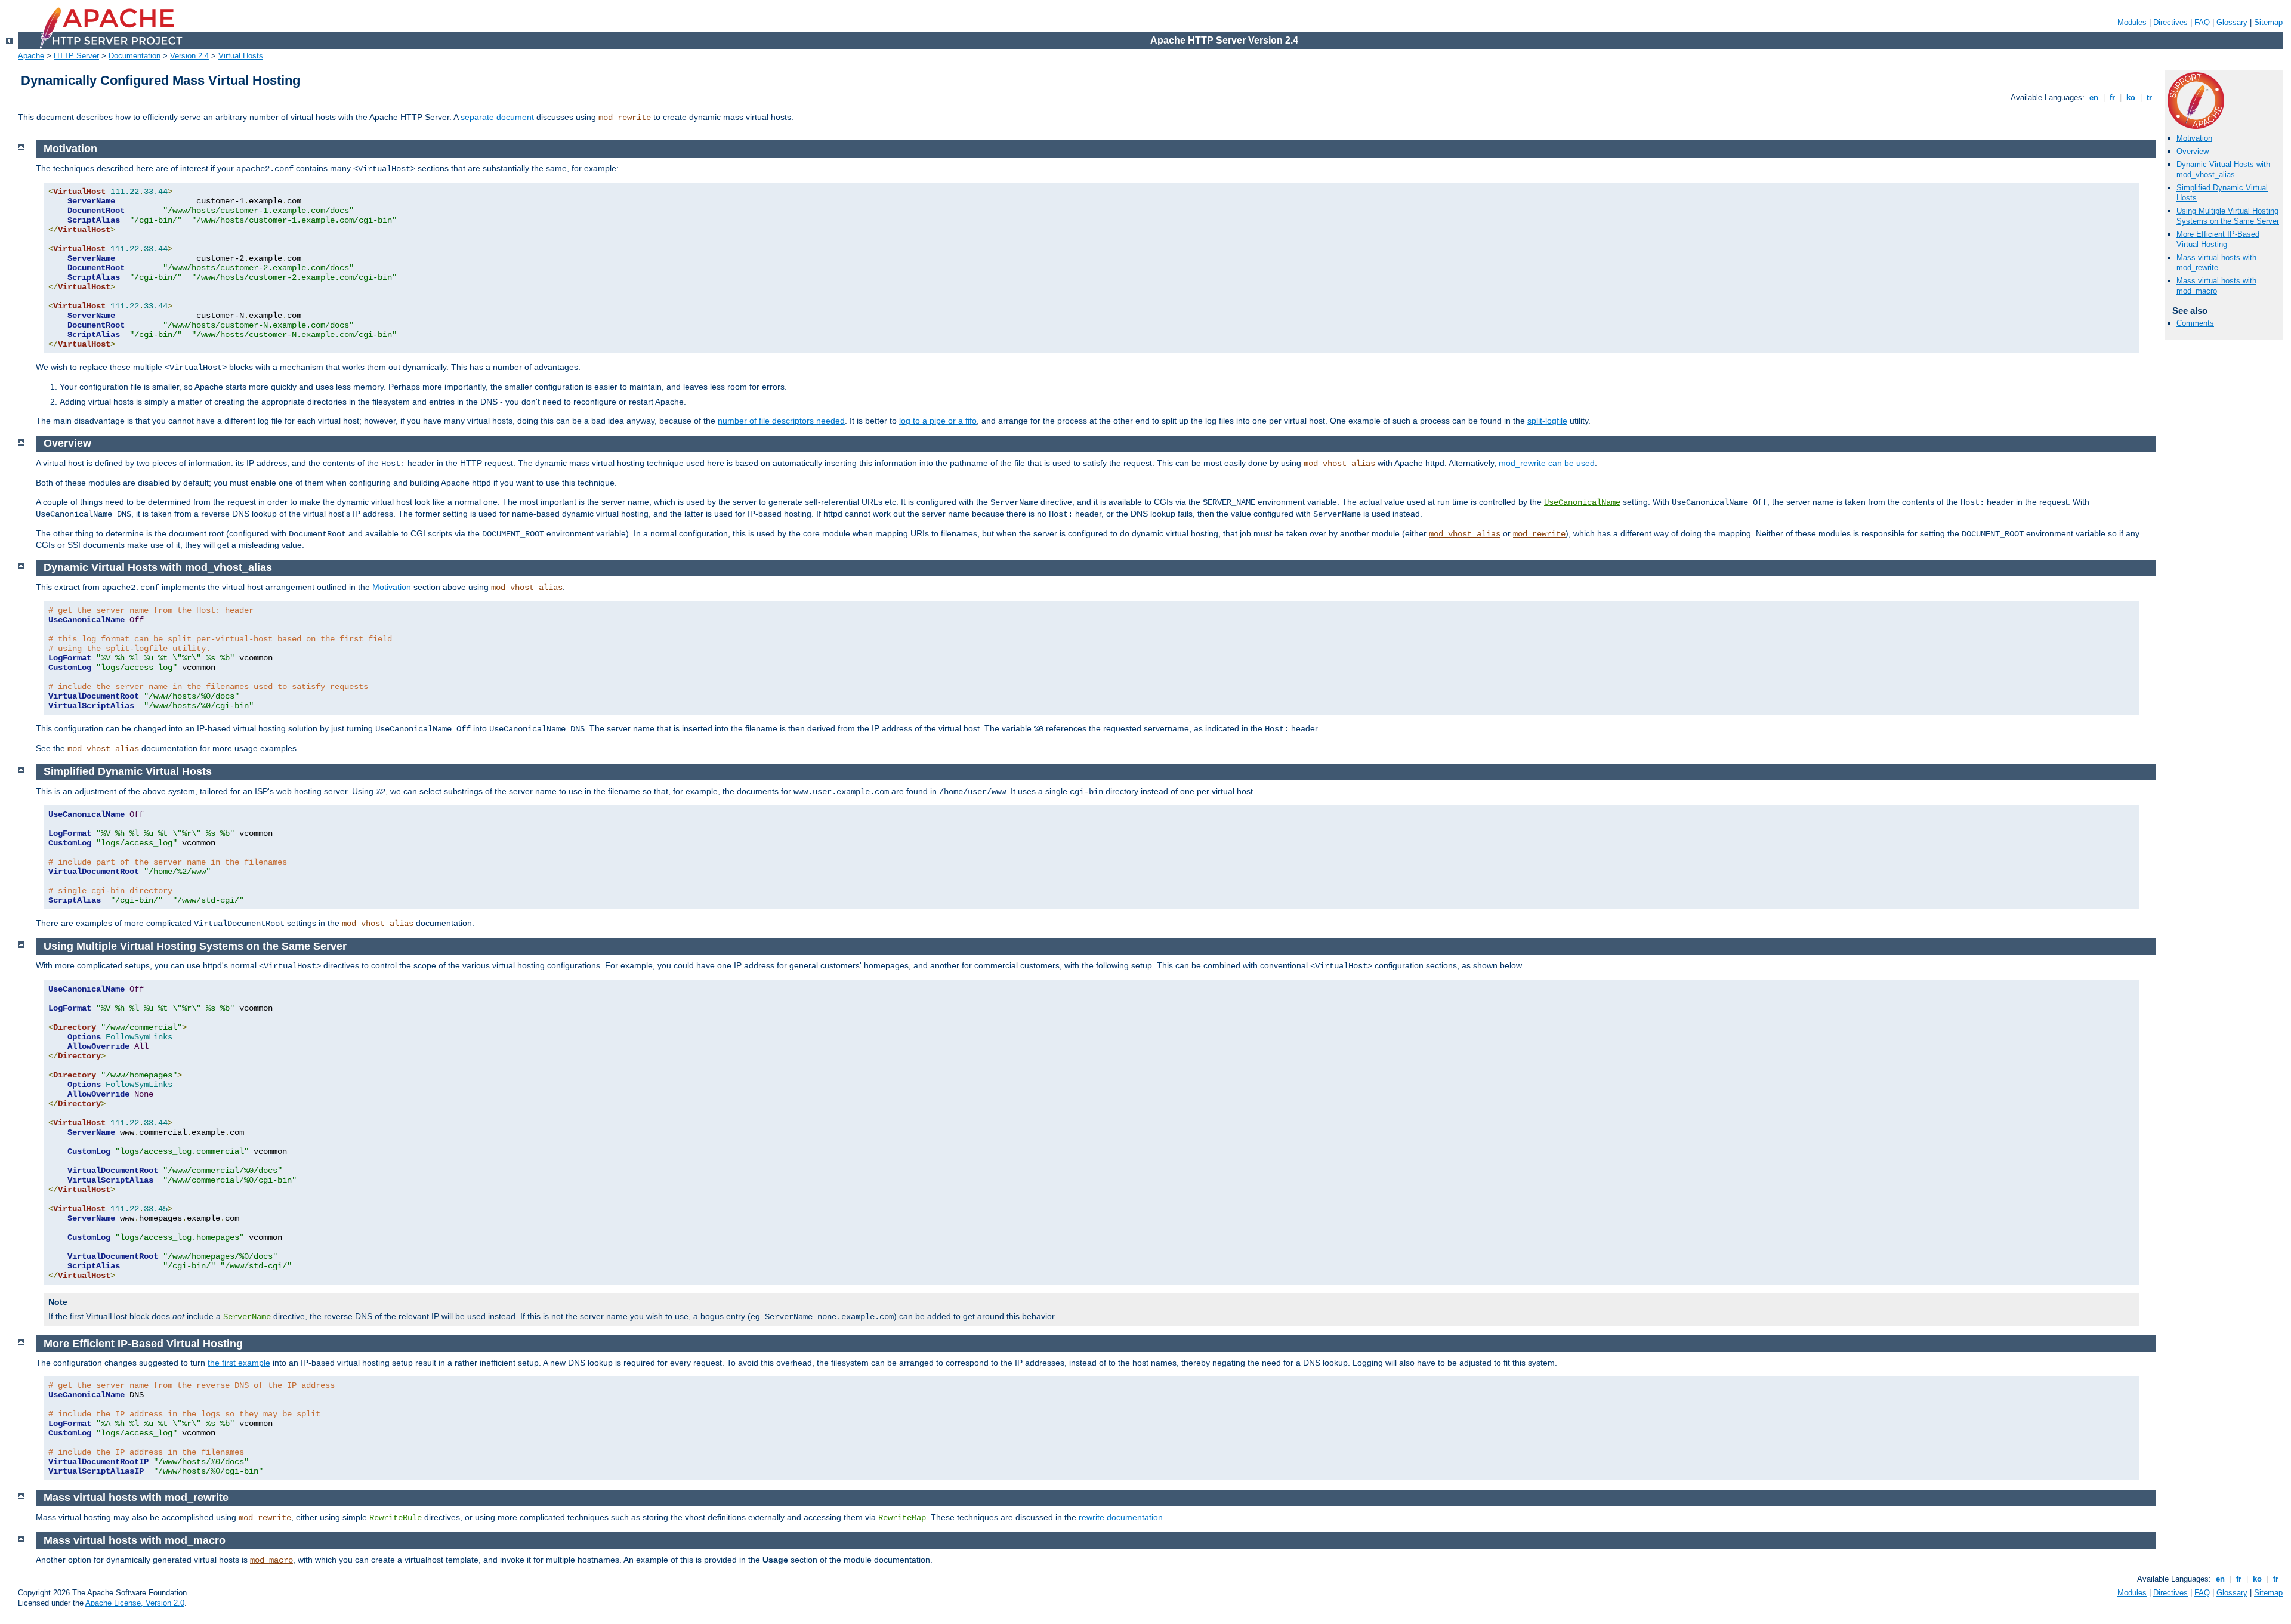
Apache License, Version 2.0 (135, 1603)
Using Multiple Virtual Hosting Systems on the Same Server (2228, 216)
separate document (497, 117)
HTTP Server (76, 56)
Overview (2193, 151)
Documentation (135, 56)
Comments (2195, 323)
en (2094, 98)
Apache (31, 56)
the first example (239, 1363)
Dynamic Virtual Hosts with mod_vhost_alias (2223, 169)
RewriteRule (396, 1518)
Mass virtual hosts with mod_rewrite (2216, 263)
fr (2112, 98)
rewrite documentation (1121, 1517)
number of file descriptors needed (781, 421)
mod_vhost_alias (1339, 464)
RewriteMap (902, 1518)
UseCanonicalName (1582, 502)
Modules (2132, 22)
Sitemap (2268, 22)
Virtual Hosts (241, 56)
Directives (2170, 22)
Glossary (2232, 22)
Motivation (2194, 138)
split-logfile (1547, 421)
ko (2131, 98)
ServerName (247, 1317)
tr (2149, 98)
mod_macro (271, 1560)
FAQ (2202, 22)
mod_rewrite (625, 118)
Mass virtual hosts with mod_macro (2216, 286)
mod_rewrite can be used (1547, 463)
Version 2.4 (189, 56)
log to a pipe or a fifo (938, 421)
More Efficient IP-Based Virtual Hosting (2218, 239)
